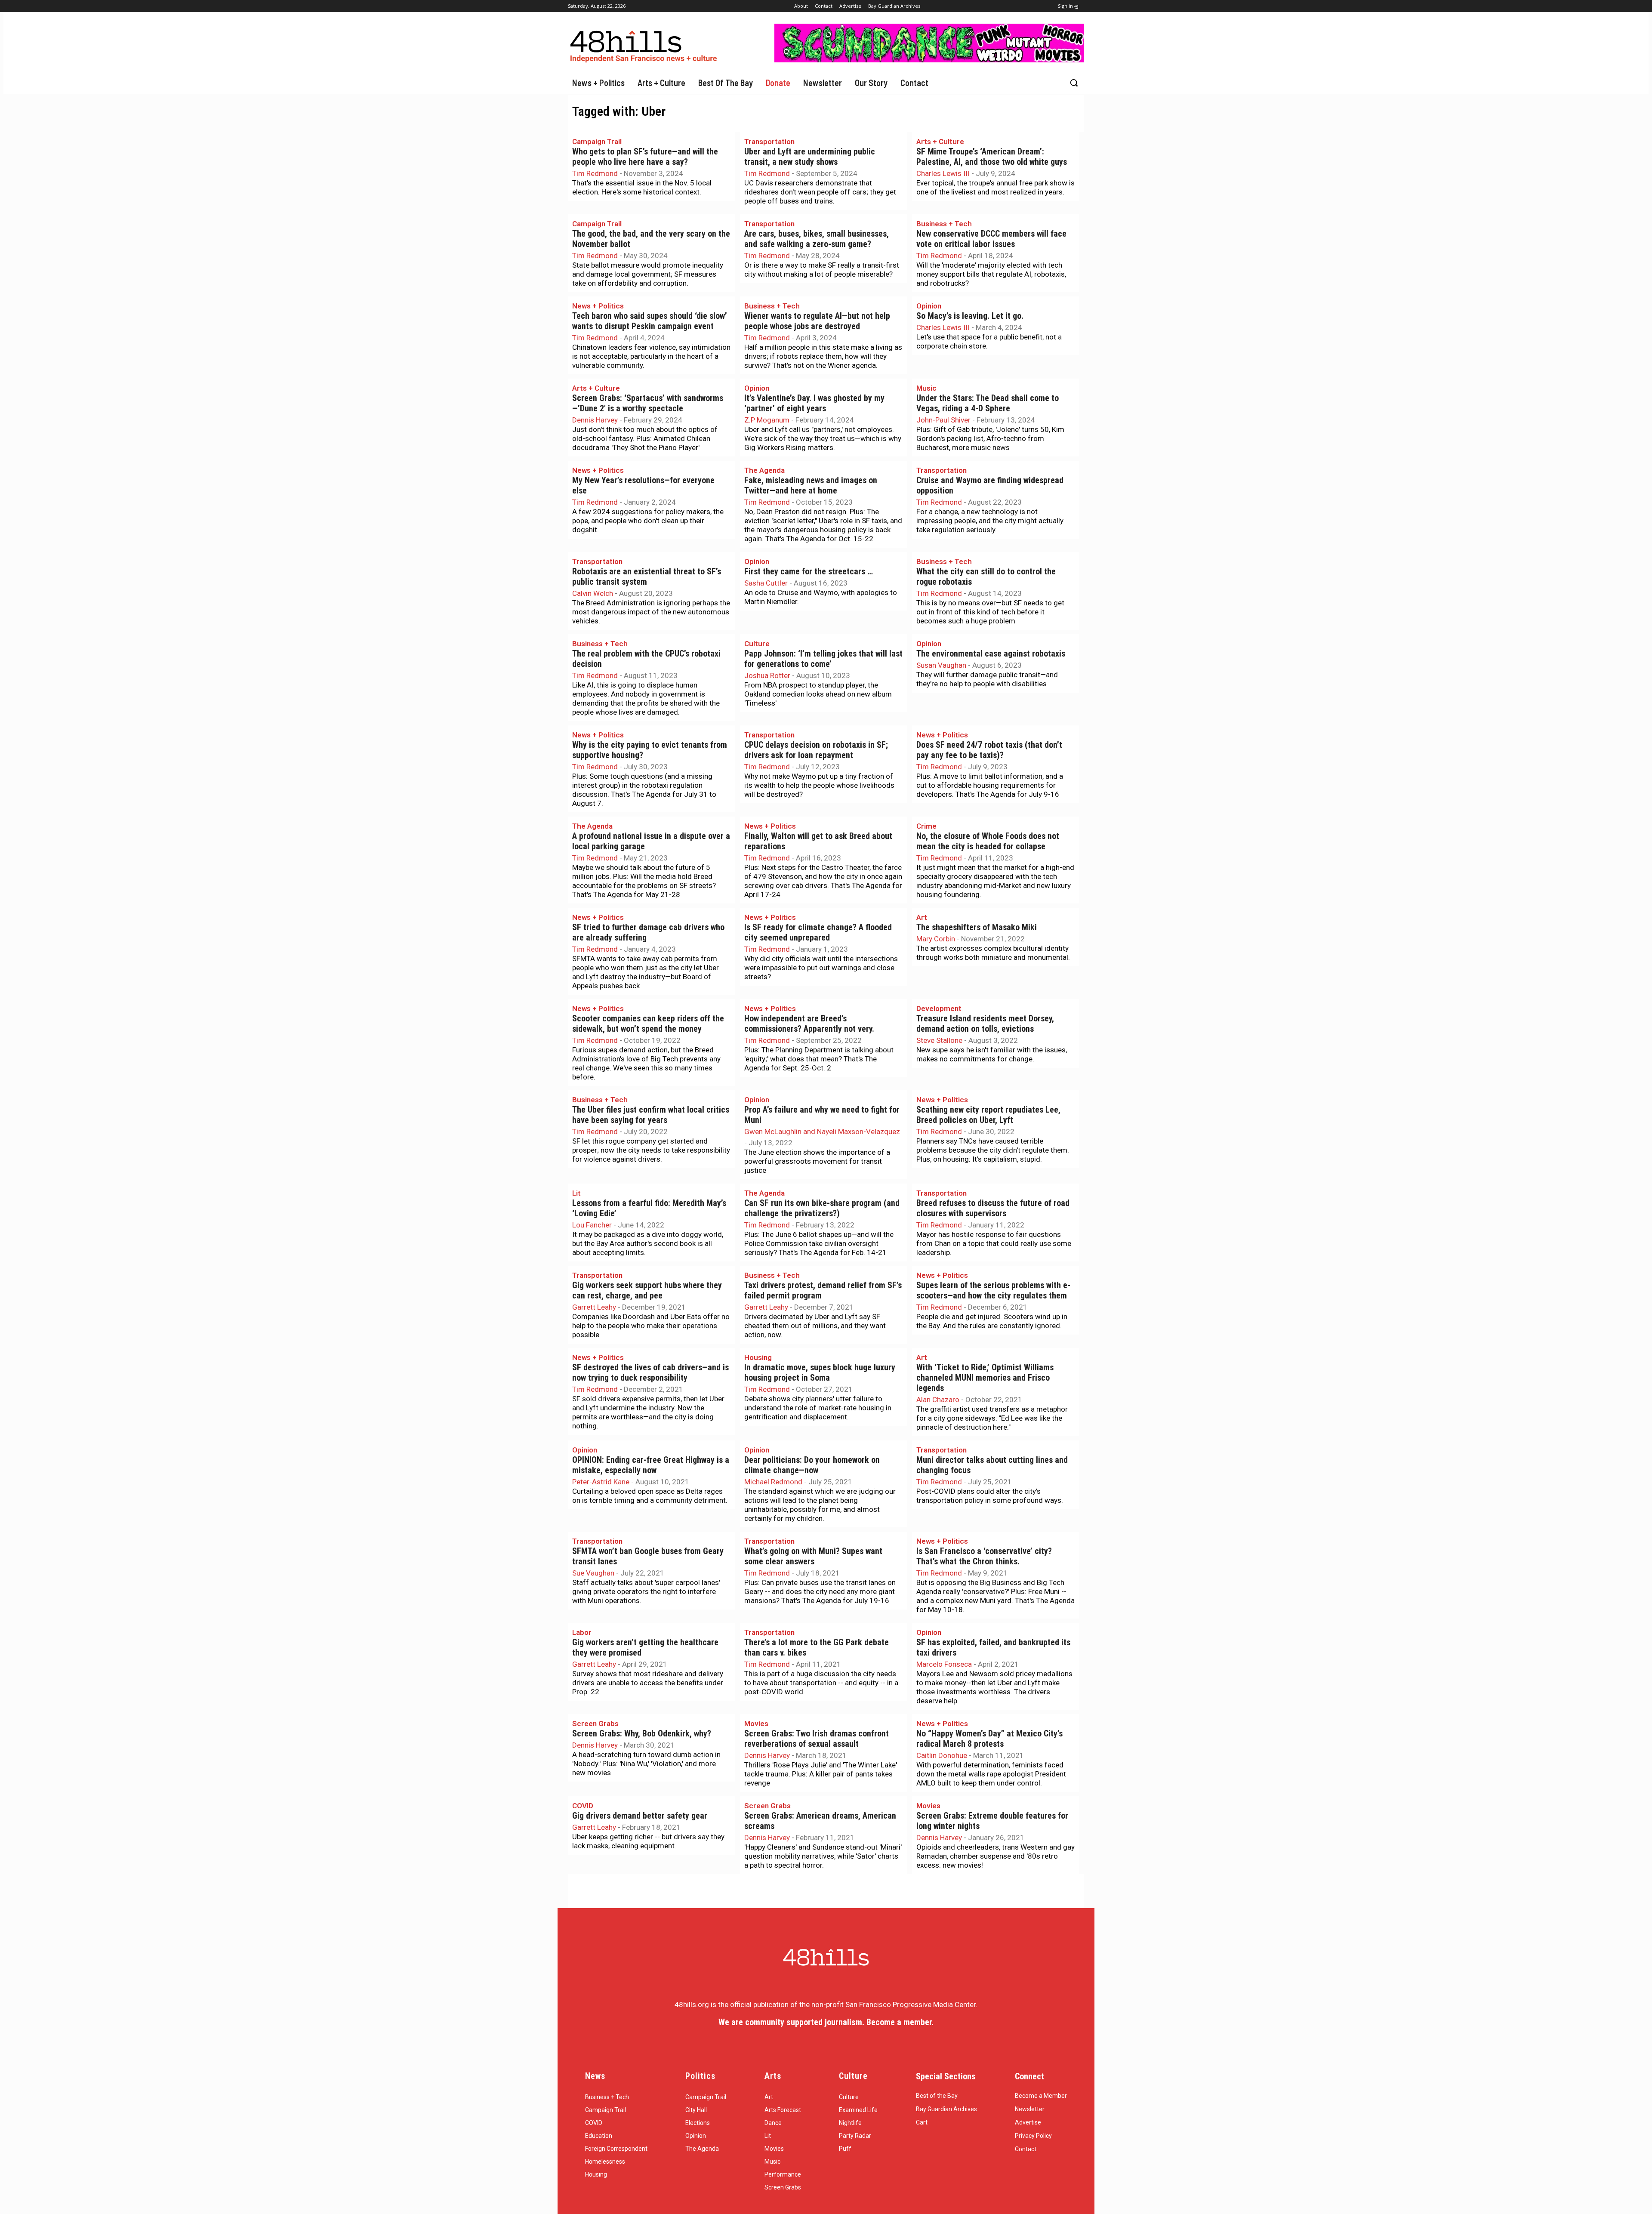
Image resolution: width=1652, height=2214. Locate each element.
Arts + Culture (940, 142)
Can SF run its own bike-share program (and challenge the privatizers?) (822, 1208)
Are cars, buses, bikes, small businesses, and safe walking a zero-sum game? (817, 239)
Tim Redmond (595, 173)
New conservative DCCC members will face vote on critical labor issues (991, 239)
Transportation (769, 142)
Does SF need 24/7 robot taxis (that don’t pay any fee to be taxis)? (989, 750)
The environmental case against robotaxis (991, 654)
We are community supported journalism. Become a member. (826, 2022)
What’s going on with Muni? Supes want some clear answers (813, 1556)
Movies (756, 1724)
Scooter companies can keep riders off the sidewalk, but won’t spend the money (648, 1024)
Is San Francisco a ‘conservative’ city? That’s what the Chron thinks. (984, 1556)
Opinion (929, 306)
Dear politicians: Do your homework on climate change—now (812, 1465)
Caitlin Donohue (942, 1755)
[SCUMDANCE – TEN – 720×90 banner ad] (929, 60)
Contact (1026, 2149)
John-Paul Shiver (943, 420)
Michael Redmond (773, 1482)
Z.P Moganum (767, 420)
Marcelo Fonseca (944, 1664)
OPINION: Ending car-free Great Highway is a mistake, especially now (651, 1465)
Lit (576, 1193)
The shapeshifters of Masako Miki (977, 927)
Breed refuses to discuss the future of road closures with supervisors (993, 1208)
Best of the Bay (937, 2096)
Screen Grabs (595, 1724)
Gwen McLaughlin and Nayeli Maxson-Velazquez (822, 1132)
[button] (1074, 83)
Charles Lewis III (943, 173)
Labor (582, 1632)
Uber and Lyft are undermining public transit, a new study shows (810, 157)
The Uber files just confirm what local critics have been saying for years (651, 1115)
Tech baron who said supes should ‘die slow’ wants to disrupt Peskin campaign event (650, 321)
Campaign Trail (597, 142)
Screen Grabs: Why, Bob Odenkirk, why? (642, 1734)
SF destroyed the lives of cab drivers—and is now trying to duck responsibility (650, 1373)
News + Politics (598, 306)
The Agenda (764, 470)
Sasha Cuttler (766, 583)
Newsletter (1030, 2109)
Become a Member (1041, 2096)
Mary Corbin (936, 939)
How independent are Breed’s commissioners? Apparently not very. (809, 1024)
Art (922, 917)
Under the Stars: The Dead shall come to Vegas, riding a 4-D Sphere (988, 403)
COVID (583, 1806)
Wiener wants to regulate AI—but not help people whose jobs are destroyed (817, 321)
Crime (926, 826)
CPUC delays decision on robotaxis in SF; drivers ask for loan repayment (816, 750)
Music (926, 388)
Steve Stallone (939, 1040)
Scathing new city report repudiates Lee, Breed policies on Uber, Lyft (988, 1115)
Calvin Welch (593, 593)
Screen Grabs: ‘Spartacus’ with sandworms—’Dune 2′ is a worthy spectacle (648, 403)
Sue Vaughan (593, 1573)
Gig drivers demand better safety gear (640, 1816)
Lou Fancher (592, 1225)
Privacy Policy (1033, 2136)
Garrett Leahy (594, 1307)
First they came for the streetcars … (809, 572)
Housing (758, 1357)
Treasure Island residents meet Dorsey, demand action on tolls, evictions (985, 1024)
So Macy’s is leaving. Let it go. (970, 316)
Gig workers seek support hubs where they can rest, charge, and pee (647, 1290)
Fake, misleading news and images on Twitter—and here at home (811, 486)
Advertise (1028, 2122)
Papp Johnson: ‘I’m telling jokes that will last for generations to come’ (823, 659)
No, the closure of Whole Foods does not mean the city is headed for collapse (988, 841)
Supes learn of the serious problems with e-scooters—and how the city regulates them (993, 1290)
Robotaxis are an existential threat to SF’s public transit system (647, 577)
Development (939, 1008)
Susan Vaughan (941, 665)
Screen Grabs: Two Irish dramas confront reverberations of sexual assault (817, 1739)
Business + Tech (944, 224)
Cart (922, 2122)
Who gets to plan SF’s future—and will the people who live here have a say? (645, 157)
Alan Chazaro (938, 1400)
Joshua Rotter (767, 675)
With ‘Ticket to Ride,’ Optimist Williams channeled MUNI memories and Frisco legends (985, 1378)
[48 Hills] (645, 45)
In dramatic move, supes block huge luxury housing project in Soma (820, 1373)
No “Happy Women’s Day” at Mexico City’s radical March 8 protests (989, 1739)
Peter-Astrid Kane (601, 1482)
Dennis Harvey (595, 420)
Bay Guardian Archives (946, 2109)
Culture (757, 644)
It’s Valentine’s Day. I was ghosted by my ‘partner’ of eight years (814, 403)
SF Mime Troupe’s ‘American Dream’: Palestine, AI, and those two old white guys (992, 157)
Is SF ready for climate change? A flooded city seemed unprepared (818, 933)
